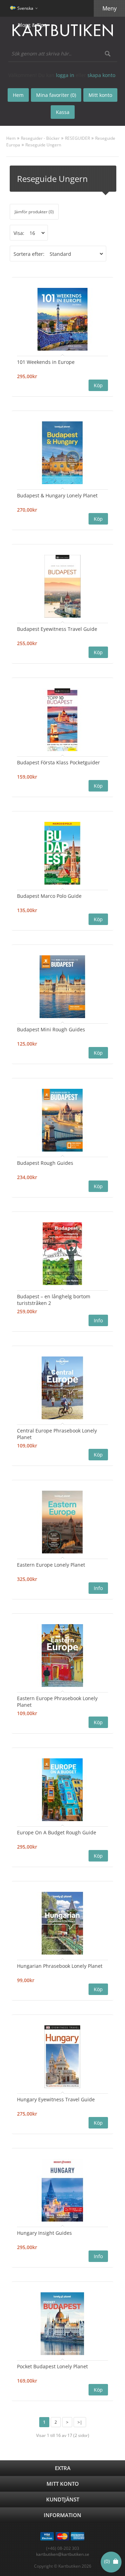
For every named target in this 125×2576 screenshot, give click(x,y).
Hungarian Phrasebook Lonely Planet (60, 1966)
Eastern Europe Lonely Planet (51, 1565)
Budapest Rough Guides (45, 1163)
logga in (65, 75)
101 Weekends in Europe (46, 362)
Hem (11, 138)
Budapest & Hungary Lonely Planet (57, 495)
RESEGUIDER (77, 138)
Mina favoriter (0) (56, 95)
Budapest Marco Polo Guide (49, 896)
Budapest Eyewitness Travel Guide (57, 629)
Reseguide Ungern (43, 145)
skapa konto (101, 75)
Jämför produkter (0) (34, 212)
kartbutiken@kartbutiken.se (63, 2554)
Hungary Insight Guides (44, 2233)
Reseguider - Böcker (40, 138)
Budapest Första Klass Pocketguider (59, 762)
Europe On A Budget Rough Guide (57, 1832)
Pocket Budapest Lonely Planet (52, 2366)
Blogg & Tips (32, 25)
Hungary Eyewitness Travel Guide (56, 2099)
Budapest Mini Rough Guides (51, 1029)
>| (80, 2422)
